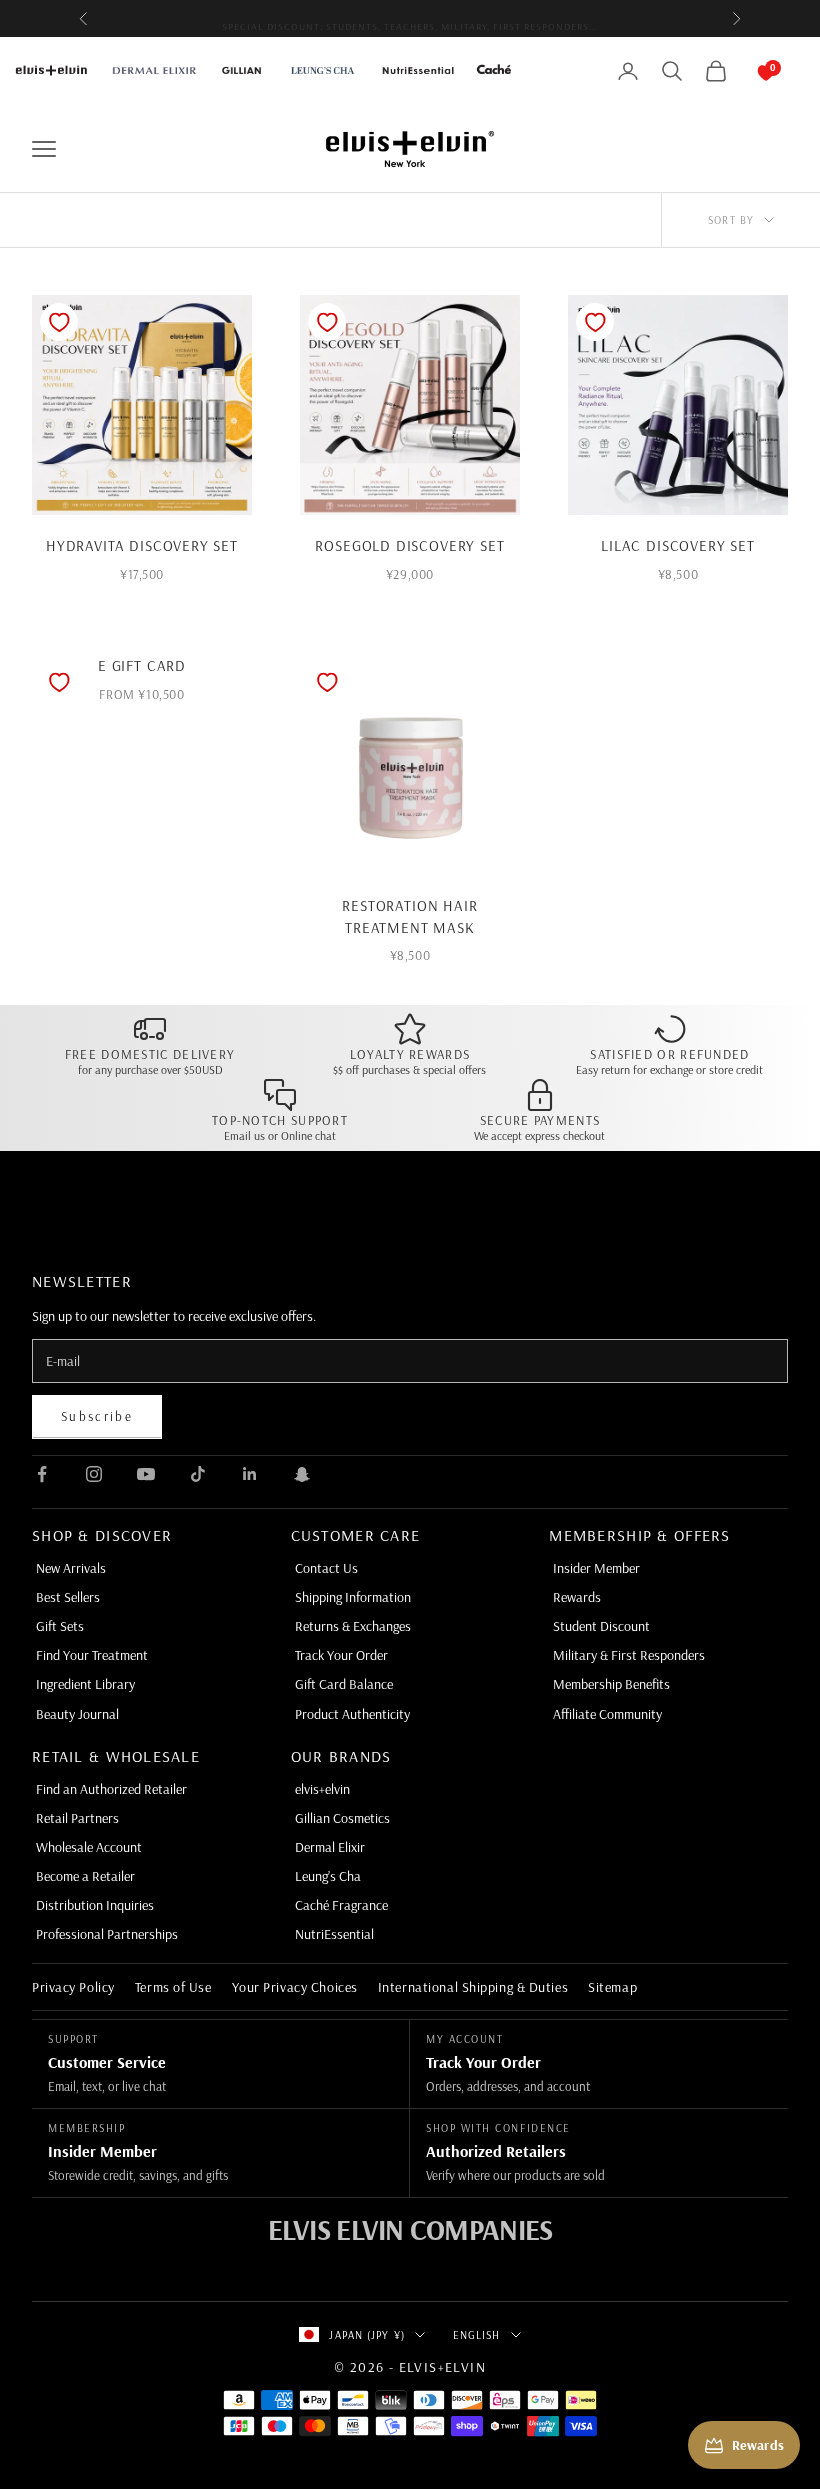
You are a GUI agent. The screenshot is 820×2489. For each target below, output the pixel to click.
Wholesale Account (89, 1847)
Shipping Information (353, 1597)
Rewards (577, 1597)
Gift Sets (60, 1626)
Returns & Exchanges (353, 1626)
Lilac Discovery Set (678, 545)
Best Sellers (68, 1597)
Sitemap (612, 1987)
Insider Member (596, 1568)
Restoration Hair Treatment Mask (409, 916)
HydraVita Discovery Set (142, 545)
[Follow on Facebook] (42, 1474)
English (477, 2335)
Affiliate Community (607, 1714)
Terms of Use (173, 1987)
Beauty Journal (77, 1714)
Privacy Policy (73, 1987)
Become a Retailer (85, 1876)
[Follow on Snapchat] (302, 1474)
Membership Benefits (611, 1684)
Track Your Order (341, 1655)
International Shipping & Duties (473, 1987)
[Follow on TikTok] (198, 1474)
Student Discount (601, 1626)
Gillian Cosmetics (342, 1818)
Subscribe (97, 1416)
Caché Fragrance (341, 1905)
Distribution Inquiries (95, 1905)
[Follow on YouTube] (146, 1474)
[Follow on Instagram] (94, 1474)
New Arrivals (71, 1568)
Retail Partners (77, 1818)
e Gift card (142, 665)
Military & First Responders (629, 1655)
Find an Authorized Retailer (111, 1789)
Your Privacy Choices (295, 1987)
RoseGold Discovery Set (409, 545)
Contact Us (326, 1568)
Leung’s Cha (328, 1876)
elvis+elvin (322, 1789)
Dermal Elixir (330, 1847)
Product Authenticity (352, 1714)
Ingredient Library (85, 1684)
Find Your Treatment (92, 1655)
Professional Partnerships (107, 1934)
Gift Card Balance (344, 1684)
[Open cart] (746, 71)
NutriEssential (334, 1934)
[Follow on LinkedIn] (250, 1474)
